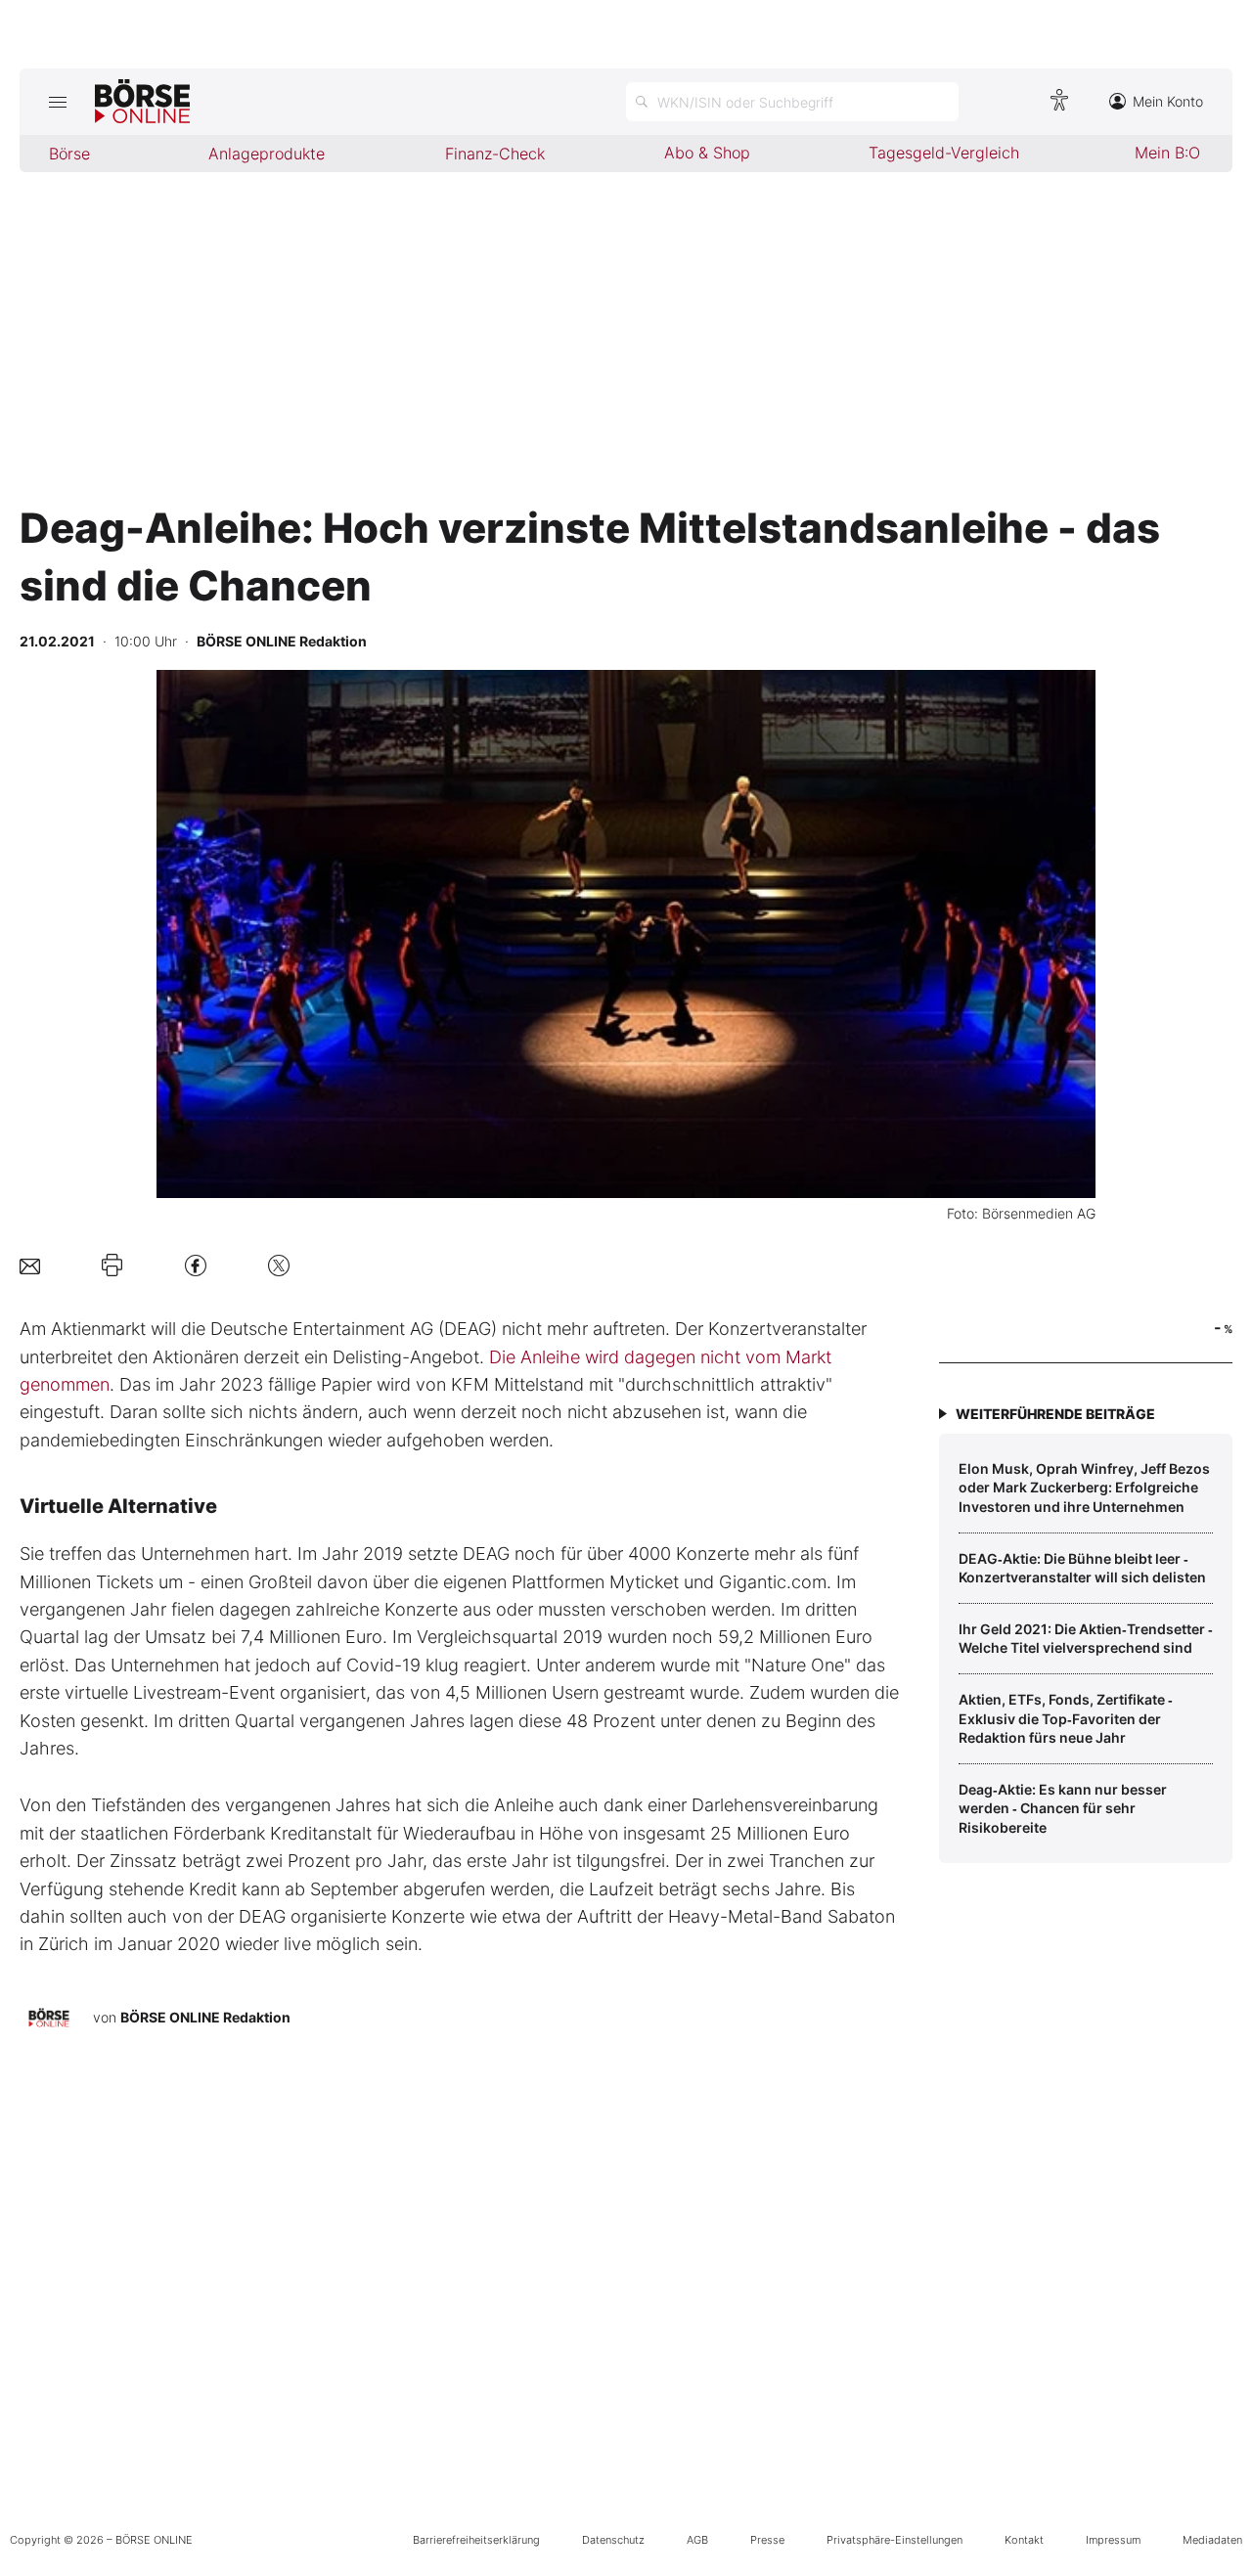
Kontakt (1024, 2540)
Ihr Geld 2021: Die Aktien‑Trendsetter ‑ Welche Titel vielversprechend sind (1086, 1639)
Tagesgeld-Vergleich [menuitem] (944, 153)
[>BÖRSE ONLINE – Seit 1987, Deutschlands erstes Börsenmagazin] (142, 102)
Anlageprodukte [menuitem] (267, 154)
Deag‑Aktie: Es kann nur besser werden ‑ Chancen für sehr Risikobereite (1063, 1808)
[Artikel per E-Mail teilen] (30, 1265)
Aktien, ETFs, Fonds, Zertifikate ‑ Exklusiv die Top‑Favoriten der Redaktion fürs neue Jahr (1066, 1718)
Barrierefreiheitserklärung (476, 2540)
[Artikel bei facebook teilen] (196, 1265)
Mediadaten (1212, 2540)
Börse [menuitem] (69, 154)
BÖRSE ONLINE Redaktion (205, 2017)
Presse (767, 2540)
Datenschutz (613, 2540)
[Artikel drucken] (112, 1266)
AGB (697, 2540)
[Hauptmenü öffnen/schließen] (57, 102)
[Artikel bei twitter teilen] (279, 1265)
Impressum (1113, 2540)
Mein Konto (1168, 101)
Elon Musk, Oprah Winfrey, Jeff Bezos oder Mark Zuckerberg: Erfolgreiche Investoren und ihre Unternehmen (1084, 1488)
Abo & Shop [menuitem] (707, 153)
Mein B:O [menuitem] (1167, 153)
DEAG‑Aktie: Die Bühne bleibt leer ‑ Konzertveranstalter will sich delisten (1082, 1568)
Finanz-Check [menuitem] (495, 154)
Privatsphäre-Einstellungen (894, 2540)
